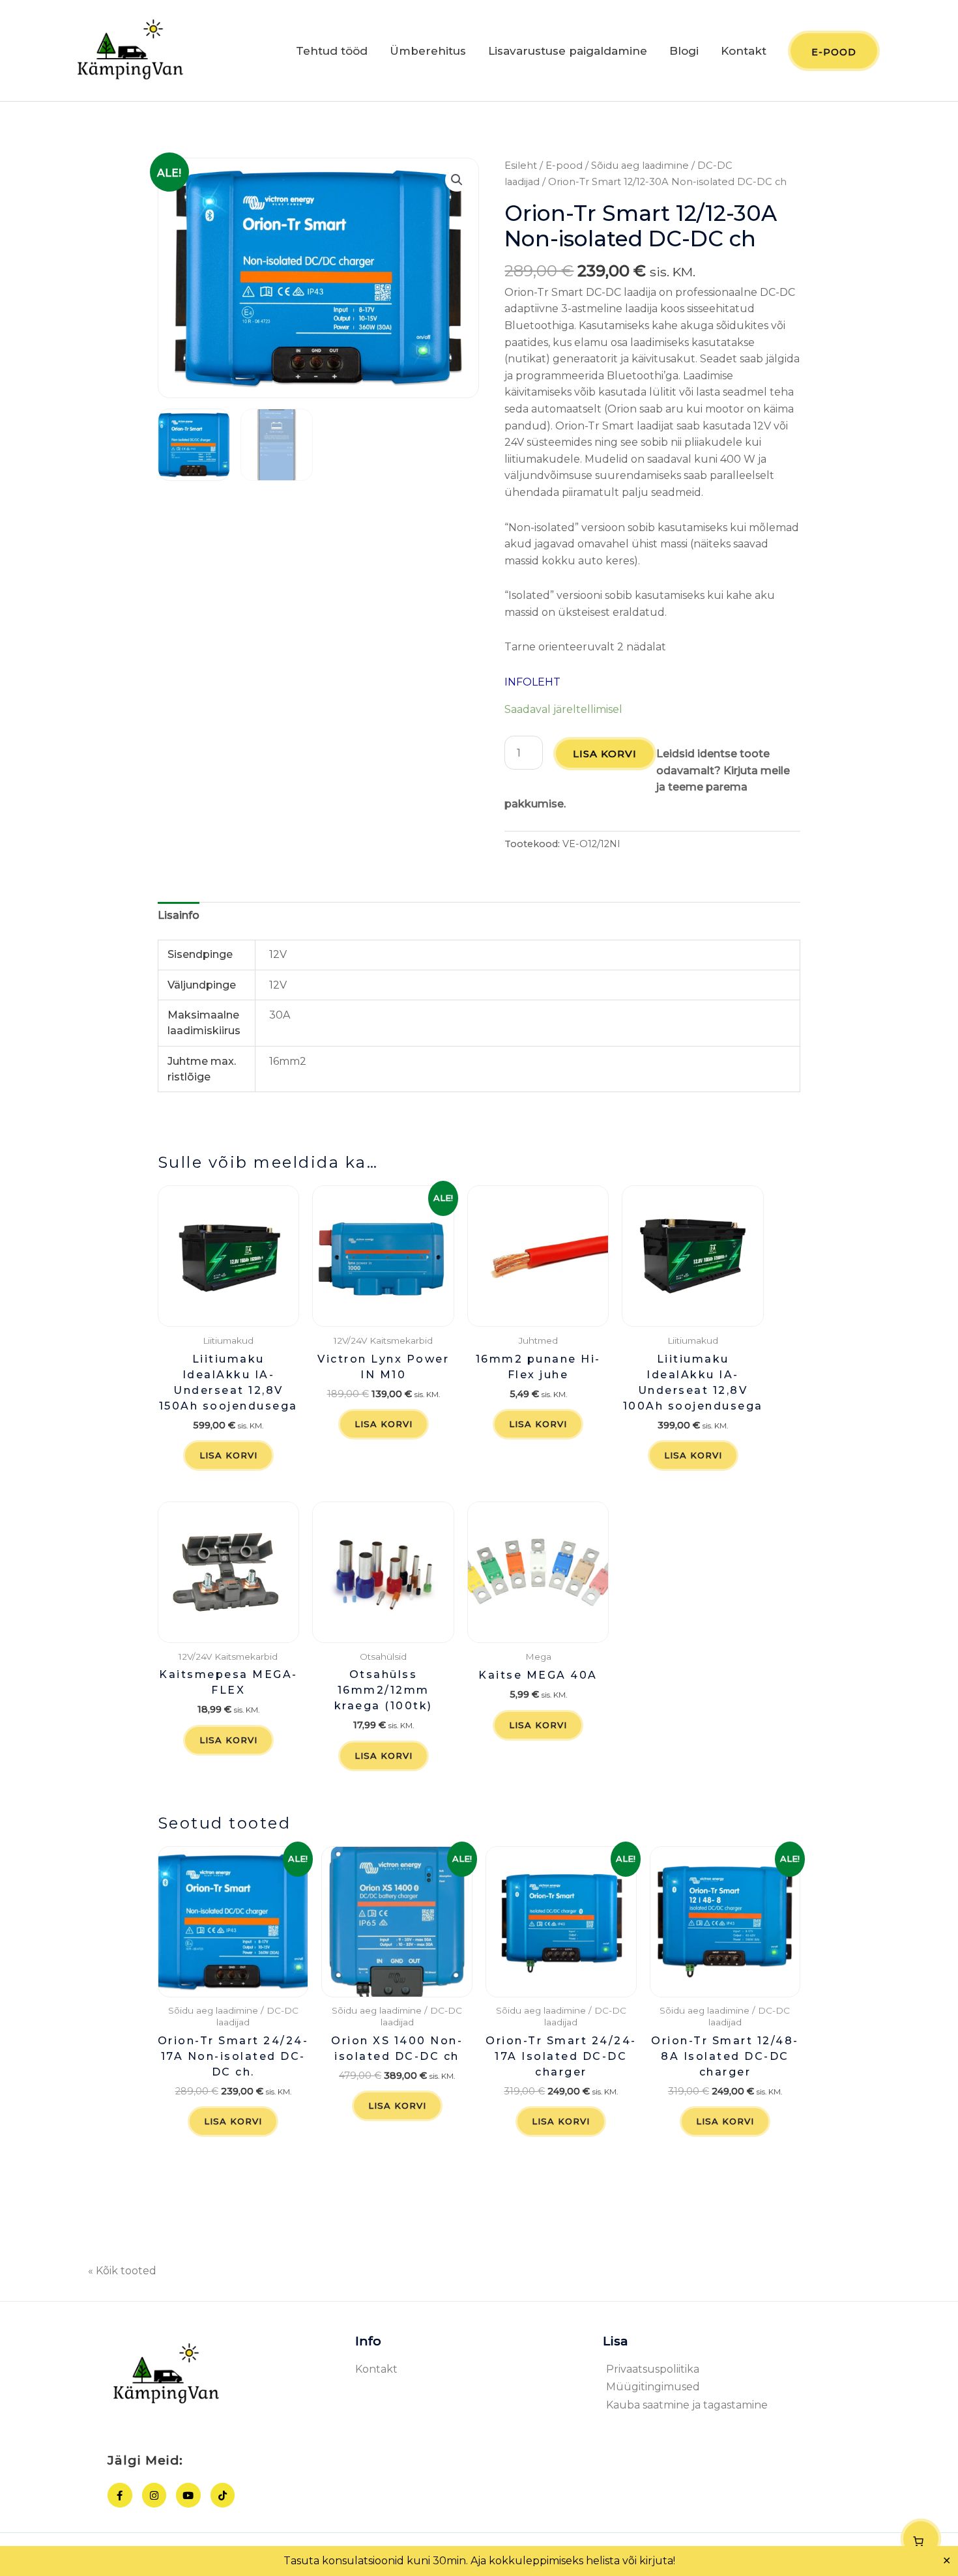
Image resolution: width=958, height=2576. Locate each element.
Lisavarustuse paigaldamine (568, 51)
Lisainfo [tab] (179, 915)
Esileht (521, 166)
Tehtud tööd (332, 51)
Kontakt (744, 51)
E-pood (564, 166)
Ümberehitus (428, 51)
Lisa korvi (605, 754)
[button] (457, 180)
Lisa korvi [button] (228, 1455)
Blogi (684, 51)
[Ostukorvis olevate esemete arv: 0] (921, 2539)
